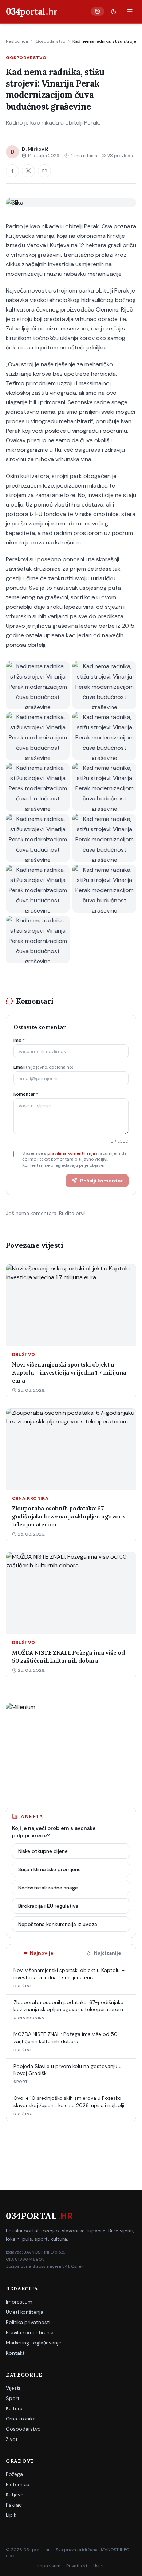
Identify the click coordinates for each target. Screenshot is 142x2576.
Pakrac (14, 2505)
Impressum (19, 2302)
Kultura (14, 2408)
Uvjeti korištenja (25, 2312)
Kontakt (15, 2353)
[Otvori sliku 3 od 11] (38, 736)
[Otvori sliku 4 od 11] (104, 736)
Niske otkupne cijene (43, 1851)
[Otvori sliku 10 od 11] (104, 889)
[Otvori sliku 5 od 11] (38, 787)
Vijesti (13, 2388)
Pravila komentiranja (30, 2332)
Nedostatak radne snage (48, 1888)
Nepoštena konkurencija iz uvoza (58, 1924)
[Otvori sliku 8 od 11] (104, 838)
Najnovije (42, 1953)
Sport (13, 2398)
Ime (19, 1040)
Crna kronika (21, 2419)
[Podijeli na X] (28, 171)
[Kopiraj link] (44, 171)
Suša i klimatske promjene (50, 1869)
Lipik (11, 2515)
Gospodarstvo (50, 41)
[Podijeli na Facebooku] (12, 171)
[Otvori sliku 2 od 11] (104, 685)
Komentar (26, 1094)
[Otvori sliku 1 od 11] (38, 685)
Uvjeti (99, 2566)
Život (12, 2439)
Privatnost (77, 2566)
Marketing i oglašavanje (33, 2343)
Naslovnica (17, 41)
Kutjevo (15, 2495)
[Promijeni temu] (114, 12)
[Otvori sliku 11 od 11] (38, 939)
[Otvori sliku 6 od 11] (104, 787)
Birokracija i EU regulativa (48, 1906)
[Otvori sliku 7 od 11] (38, 838)
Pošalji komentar (101, 1181)
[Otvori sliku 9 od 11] (38, 889)
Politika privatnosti (28, 2322)
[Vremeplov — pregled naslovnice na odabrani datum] (98, 11)
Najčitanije (108, 1953)
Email (43, 1067)
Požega (14, 2474)
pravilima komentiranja (71, 1153)
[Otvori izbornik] (130, 12)
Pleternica (18, 2484)
